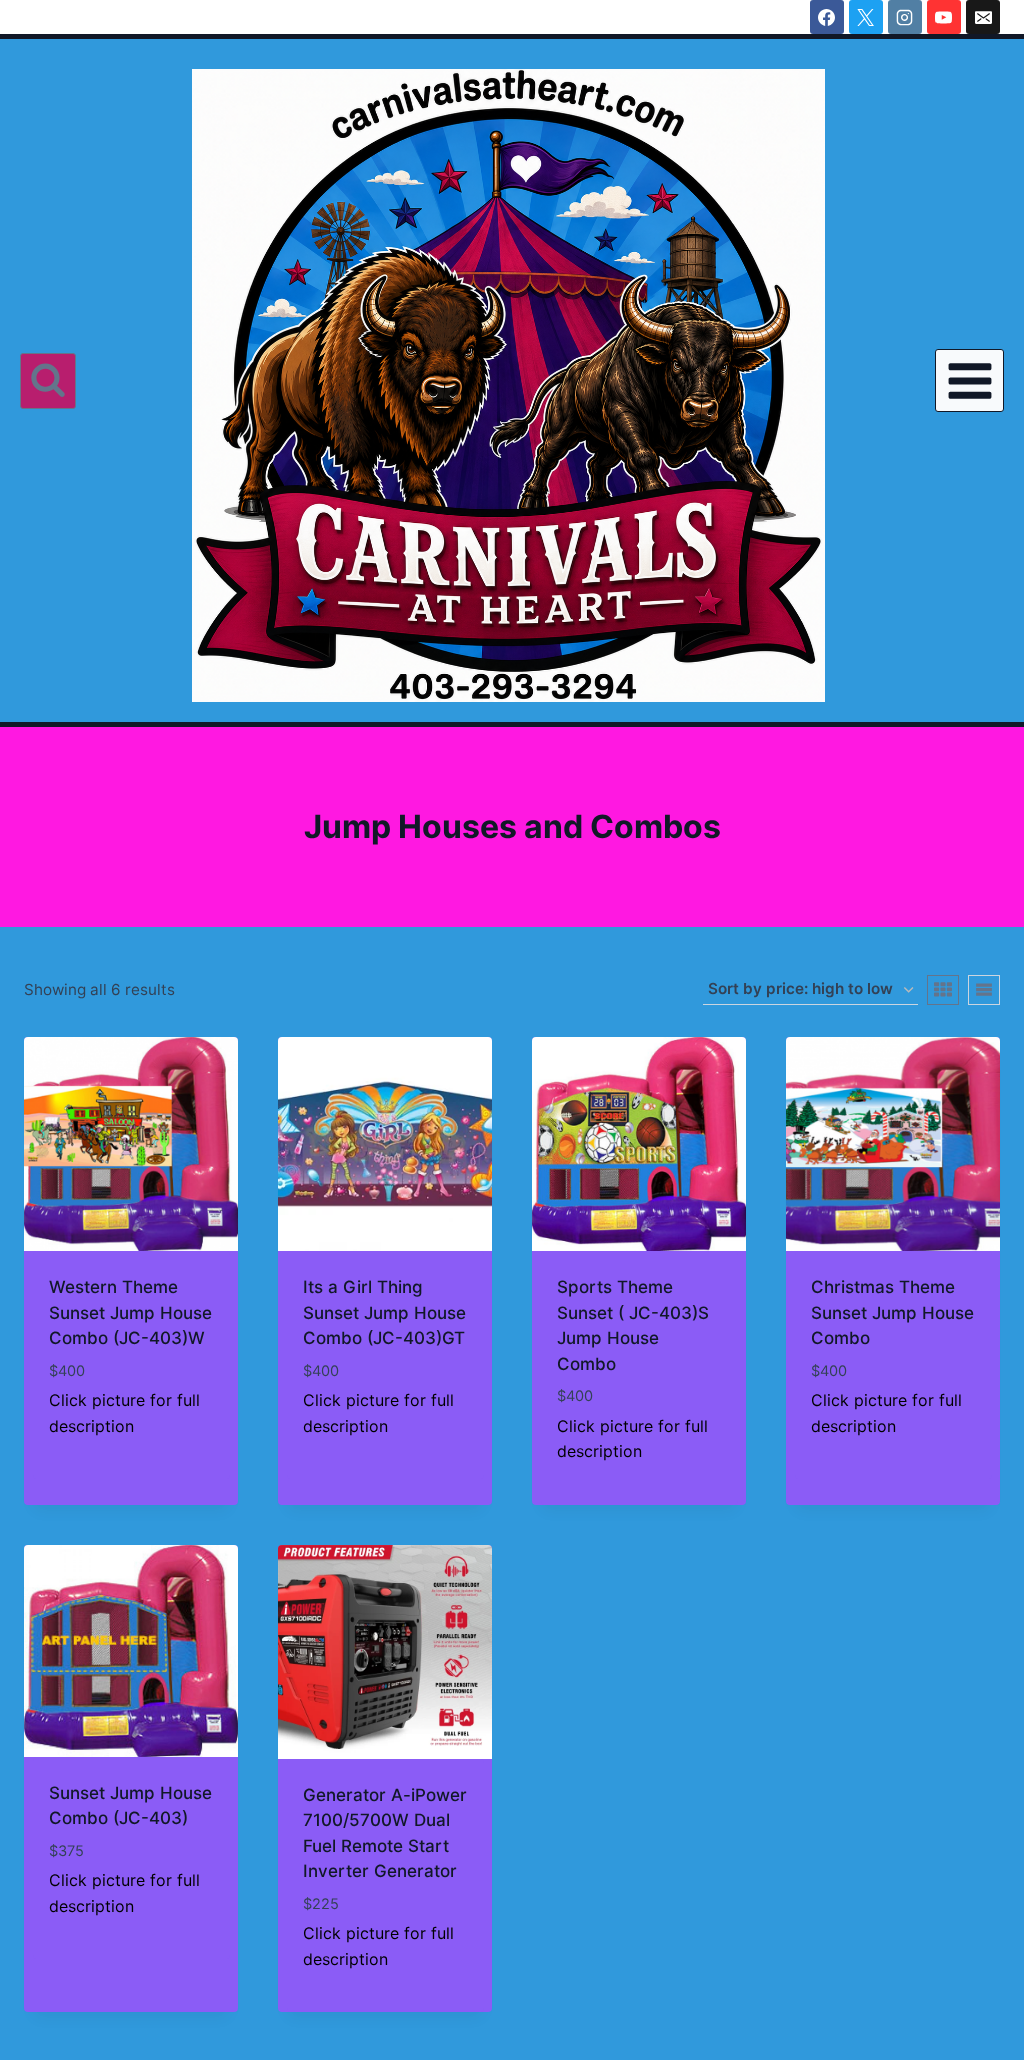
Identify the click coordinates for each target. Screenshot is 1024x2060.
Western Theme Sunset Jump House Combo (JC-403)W (130, 1312)
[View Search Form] (48, 381)
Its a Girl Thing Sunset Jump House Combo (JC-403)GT (384, 1312)
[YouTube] (944, 17)
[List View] (984, 990)
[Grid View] (943, 990)
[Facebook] (827, 17)
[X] (866, 17)
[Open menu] (969, 380)
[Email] (983, 17)
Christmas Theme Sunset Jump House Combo (892, 1312)
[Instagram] (905, 17)
